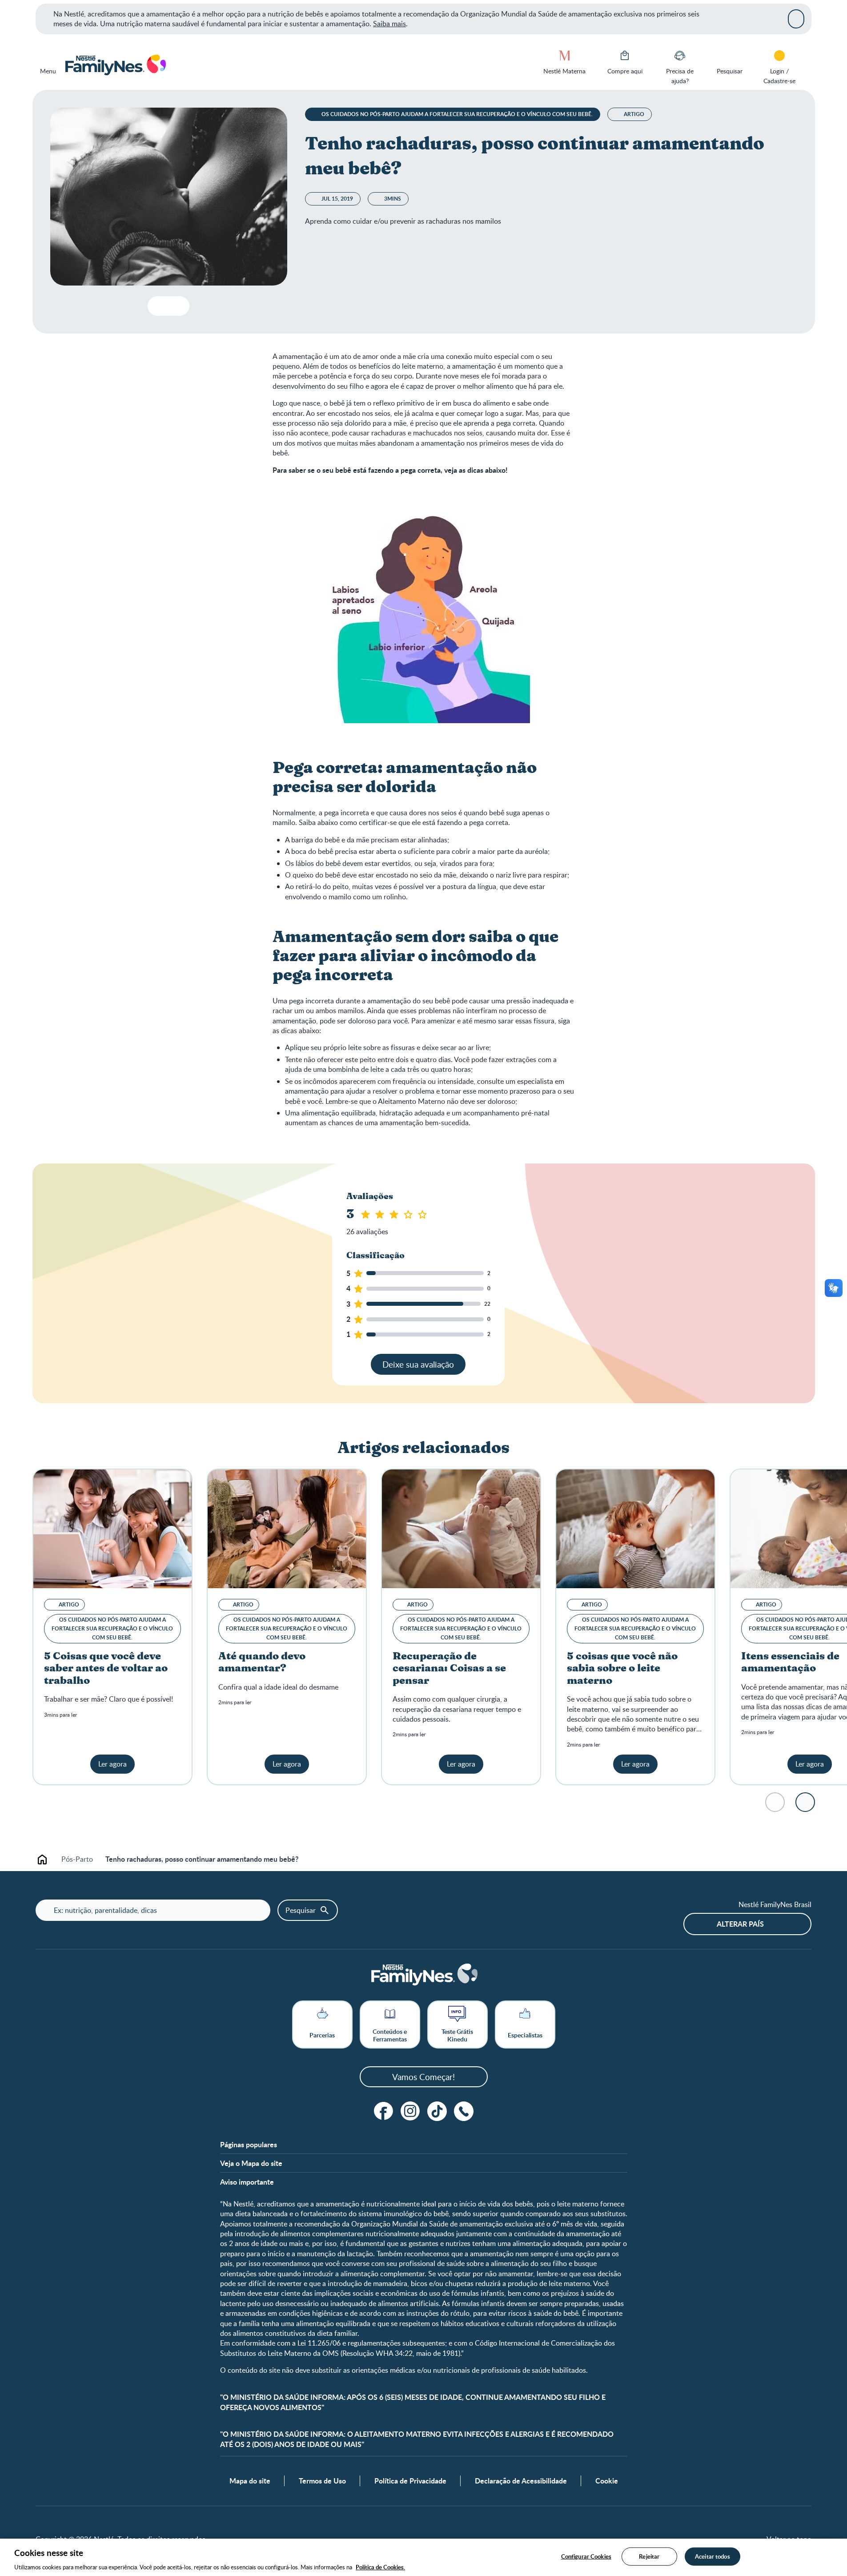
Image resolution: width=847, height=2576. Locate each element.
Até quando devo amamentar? (262, 1663)
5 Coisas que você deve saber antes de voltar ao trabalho (106, 1669)
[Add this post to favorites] (158, 306)
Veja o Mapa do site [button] (251, 2163)
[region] (423, 2557)
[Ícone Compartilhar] (175, 306)
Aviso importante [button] (247, 2182)
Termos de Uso (322, 2481)
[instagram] (410, 2111)
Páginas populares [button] (249, 2145)
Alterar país (740, 1924)
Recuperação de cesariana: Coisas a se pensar (449, 1669)
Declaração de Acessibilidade (521, 2481)
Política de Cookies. (380, 2567)
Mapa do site (250, 2481)
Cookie (607, 2481)
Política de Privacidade (410, 2481)
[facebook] (384, 2111)
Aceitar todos (713, 2556)
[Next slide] (805, 1802)
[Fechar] (796, 19)
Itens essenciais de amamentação (790, 1663)
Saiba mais (389, 24)
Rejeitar (649, 2556)
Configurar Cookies (586, 2556)
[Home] (115, 65)
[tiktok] (437, 2111)
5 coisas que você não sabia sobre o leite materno (622, 1669)
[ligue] (464, 2111)
